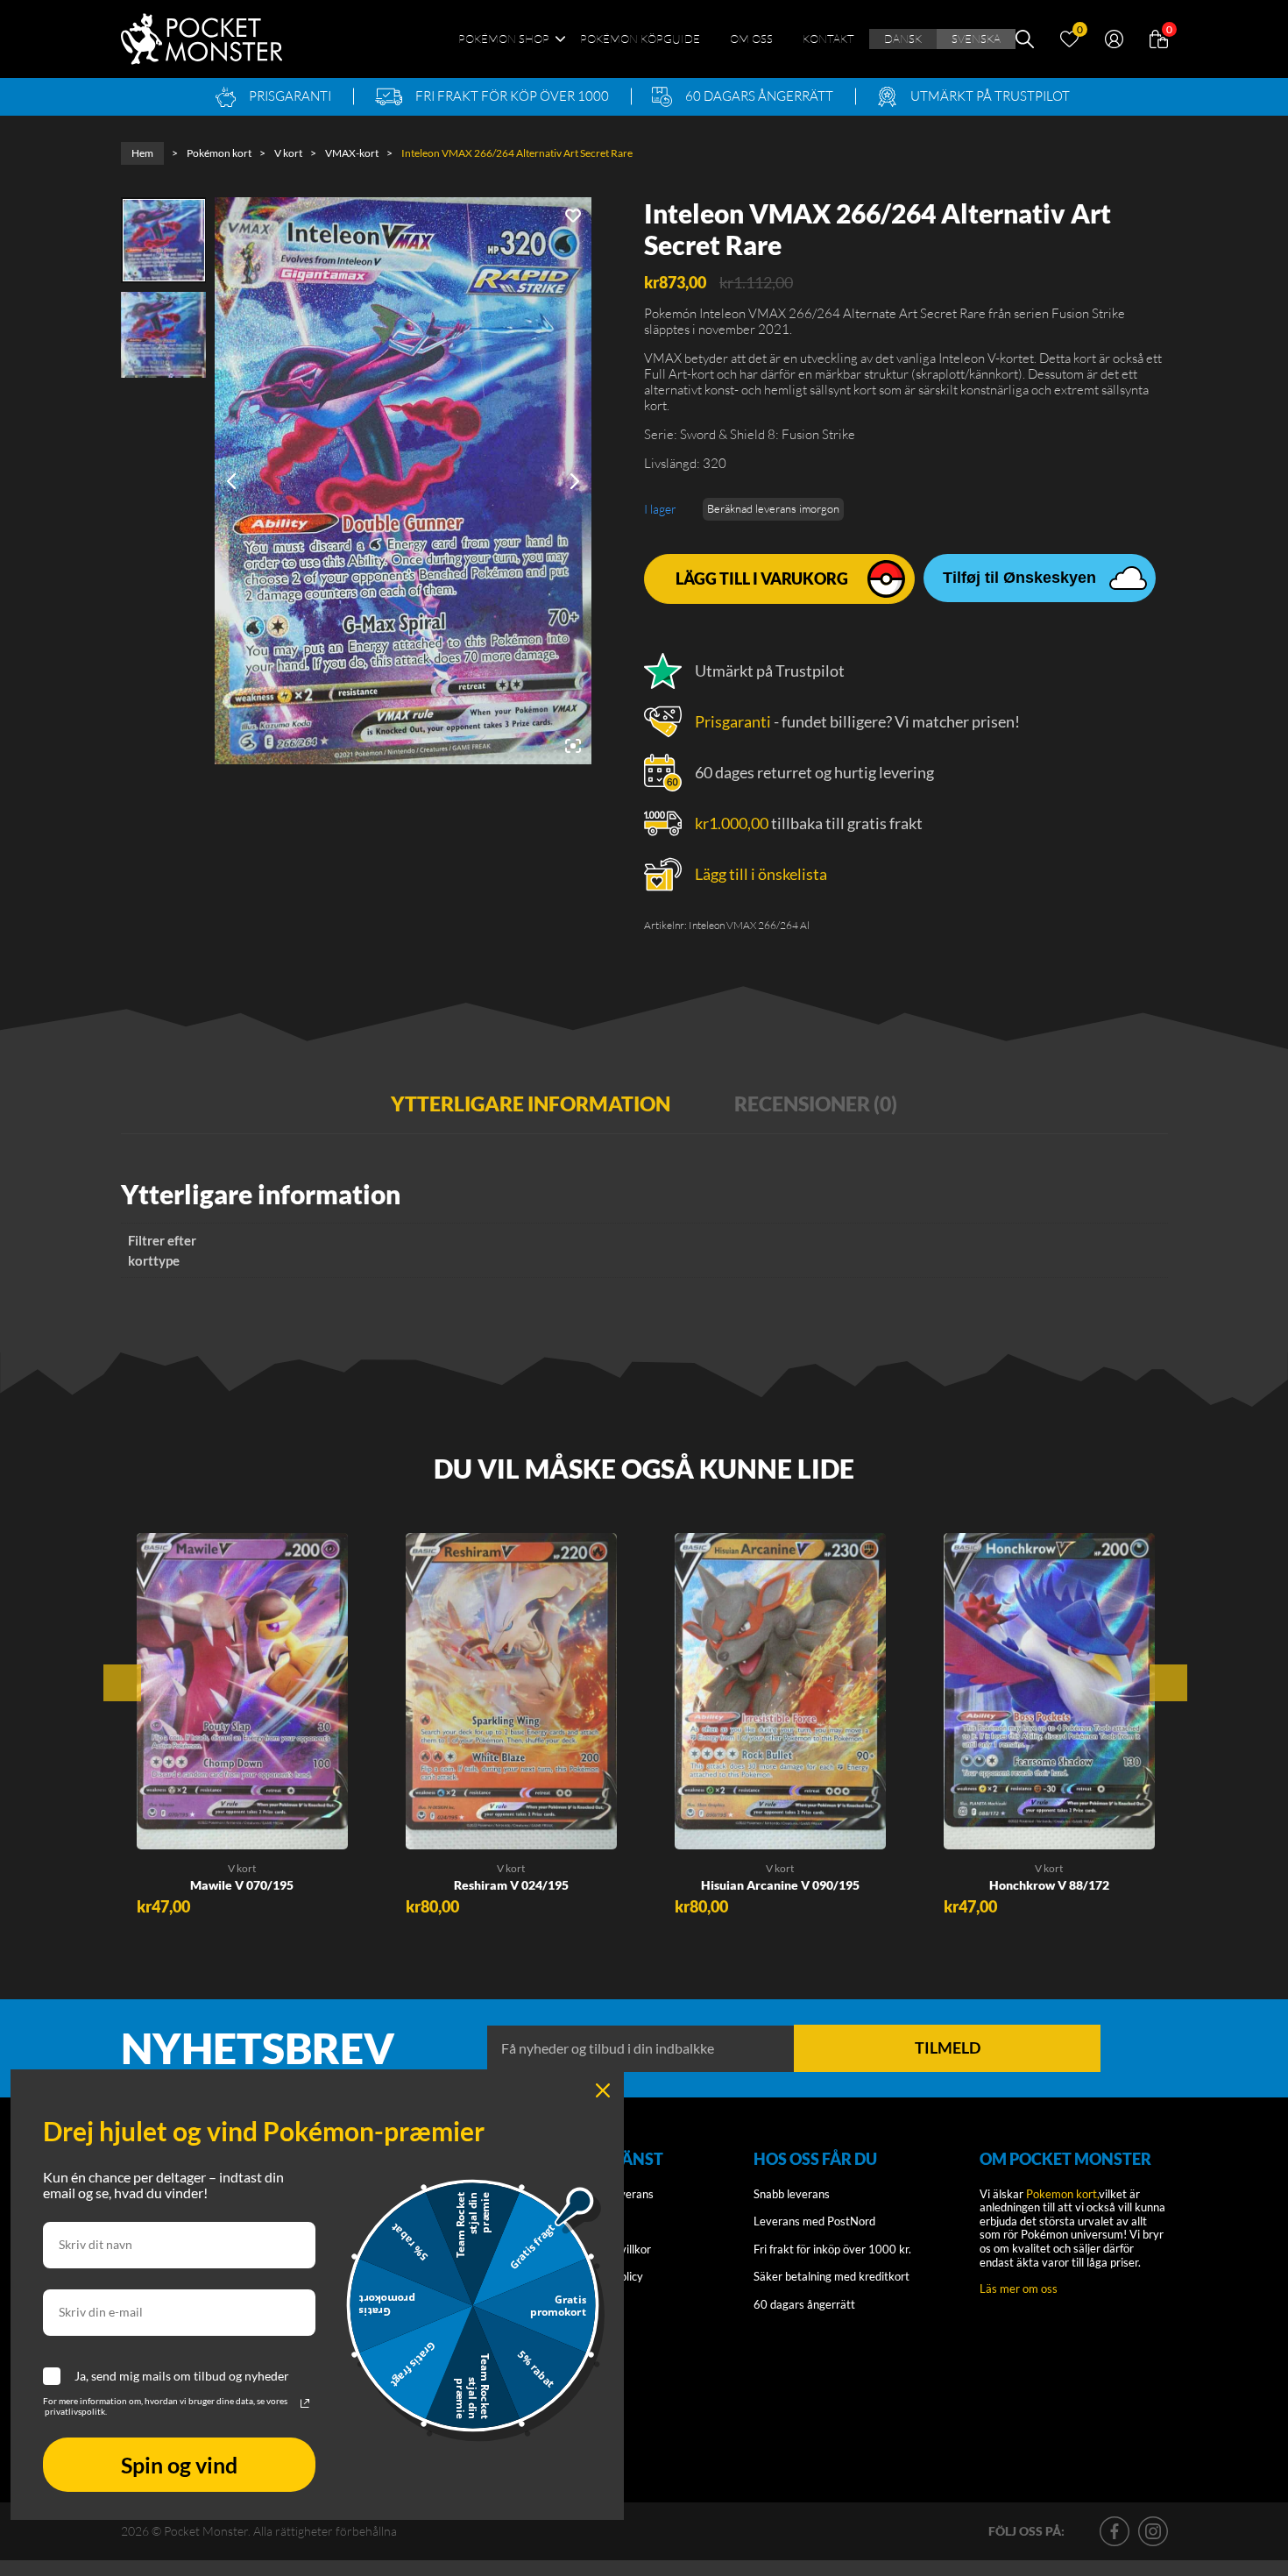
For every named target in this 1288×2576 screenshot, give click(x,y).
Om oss (751, 39)
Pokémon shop (504, 39)
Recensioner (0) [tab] (816, 1103)
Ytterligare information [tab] (531, 1103)
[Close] (603, 2090)
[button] (165, 1830)
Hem (142, 153)
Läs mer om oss (1019, 2289)
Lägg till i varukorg (762, 578)
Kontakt (828, 39)
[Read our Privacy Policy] (305, 2403)
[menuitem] (903, 39)
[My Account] (1114, 37)
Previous (122, 1683)
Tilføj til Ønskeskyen (1019, 578)
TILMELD (948, 2047)
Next (1168, 1683)
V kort (288, 153)
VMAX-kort (352, 153)
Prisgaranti (733, 721)
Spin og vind (179, 2465)
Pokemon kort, (1062, 2194)
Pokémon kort (219, 153)
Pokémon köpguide (640, 39)
